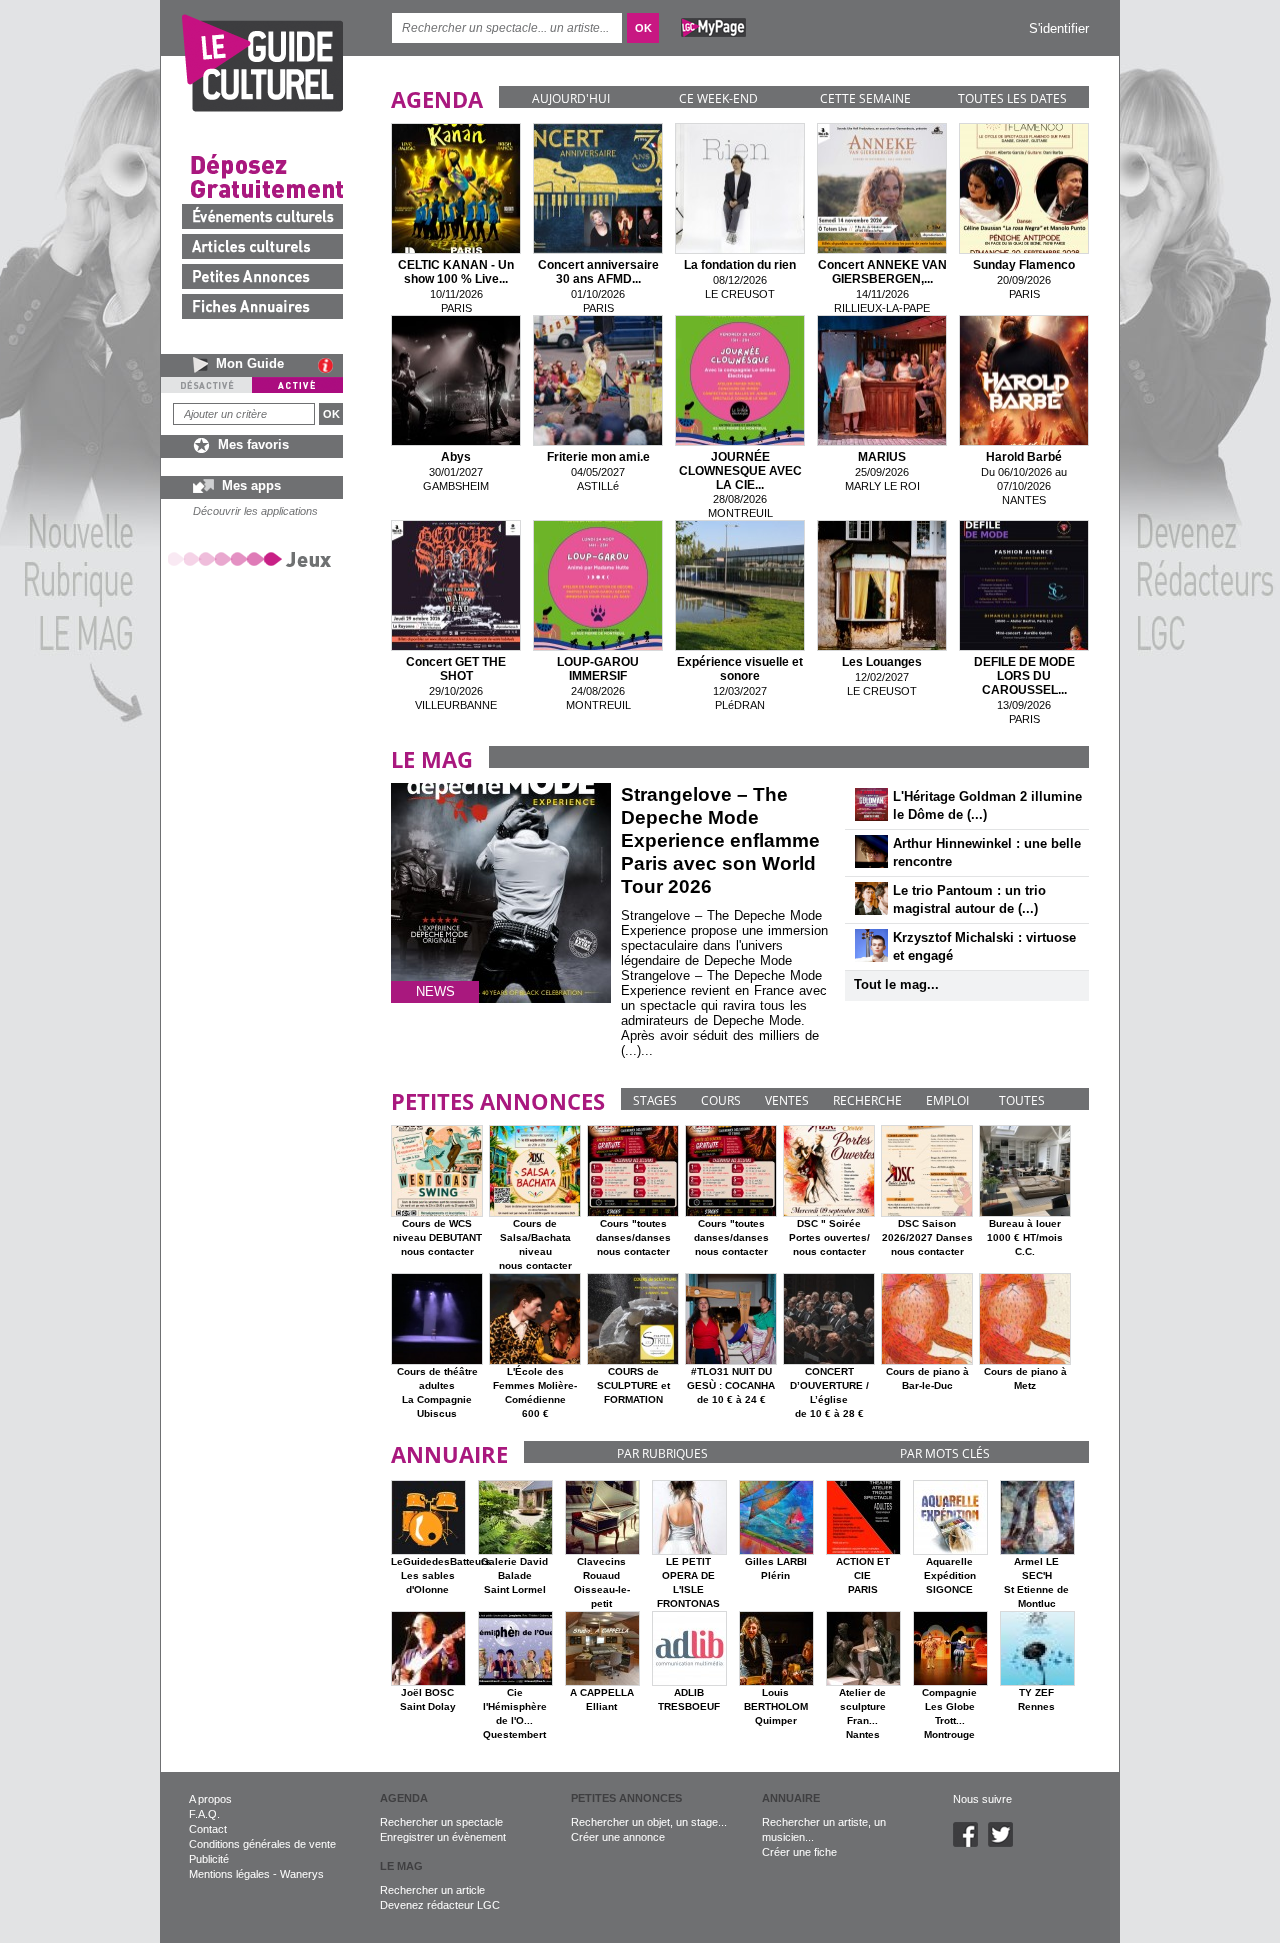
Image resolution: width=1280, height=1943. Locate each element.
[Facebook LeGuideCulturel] (970, 1843)
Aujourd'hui (571, 98)
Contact (208, 1829)
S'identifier (1059, 28)
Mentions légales (229, 1874)
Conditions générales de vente (262, 1844)
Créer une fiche (799, 1852)
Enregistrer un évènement (443, 1837)
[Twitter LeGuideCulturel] (1005, 1843)
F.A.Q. (204, 1814)
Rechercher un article (432, 1890)
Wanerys (302, 1874)
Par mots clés (945, 1453)
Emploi (947, 1100)
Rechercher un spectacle (441, 1822)
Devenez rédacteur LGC (440, 1905)
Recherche (867, 1100)
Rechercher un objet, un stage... (649, 1822)
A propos (210, 1799)
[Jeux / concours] (253, 558)
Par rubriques (662, 1453)
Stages (655, 1100)
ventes (787, 1100)
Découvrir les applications (255, 511)
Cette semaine (865, 98)
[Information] (330, 365)
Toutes (1022, 1100)
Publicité (209, 1859)
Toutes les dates (1012, 98)
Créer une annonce (618, 1837)
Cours (721, 1100)
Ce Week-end (718, 98)
